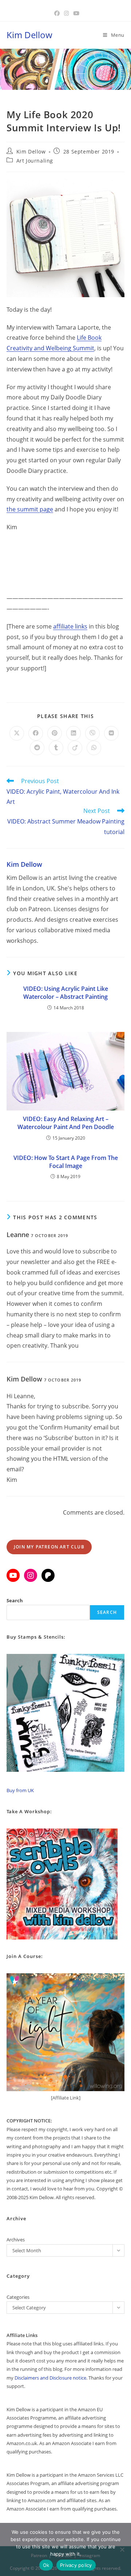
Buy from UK (20, 1790)
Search (15, 1600)
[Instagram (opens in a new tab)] (66, 13)
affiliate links (70, 626)
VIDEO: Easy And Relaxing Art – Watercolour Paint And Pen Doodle (66, 1123)
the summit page (30, 509)
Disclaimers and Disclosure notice (50, 2378)
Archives (16, 2240)
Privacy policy (76, 2565)
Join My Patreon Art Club (49, 1547)
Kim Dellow (29, 35)
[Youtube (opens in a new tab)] (75, 13)
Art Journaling (35, 161)
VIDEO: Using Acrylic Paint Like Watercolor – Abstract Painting (66, 993)
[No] (122, 2549)
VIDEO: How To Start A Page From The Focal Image (66, 1162)
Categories (18, 2297)
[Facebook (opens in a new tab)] (57, 13)
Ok (46, 2565)
